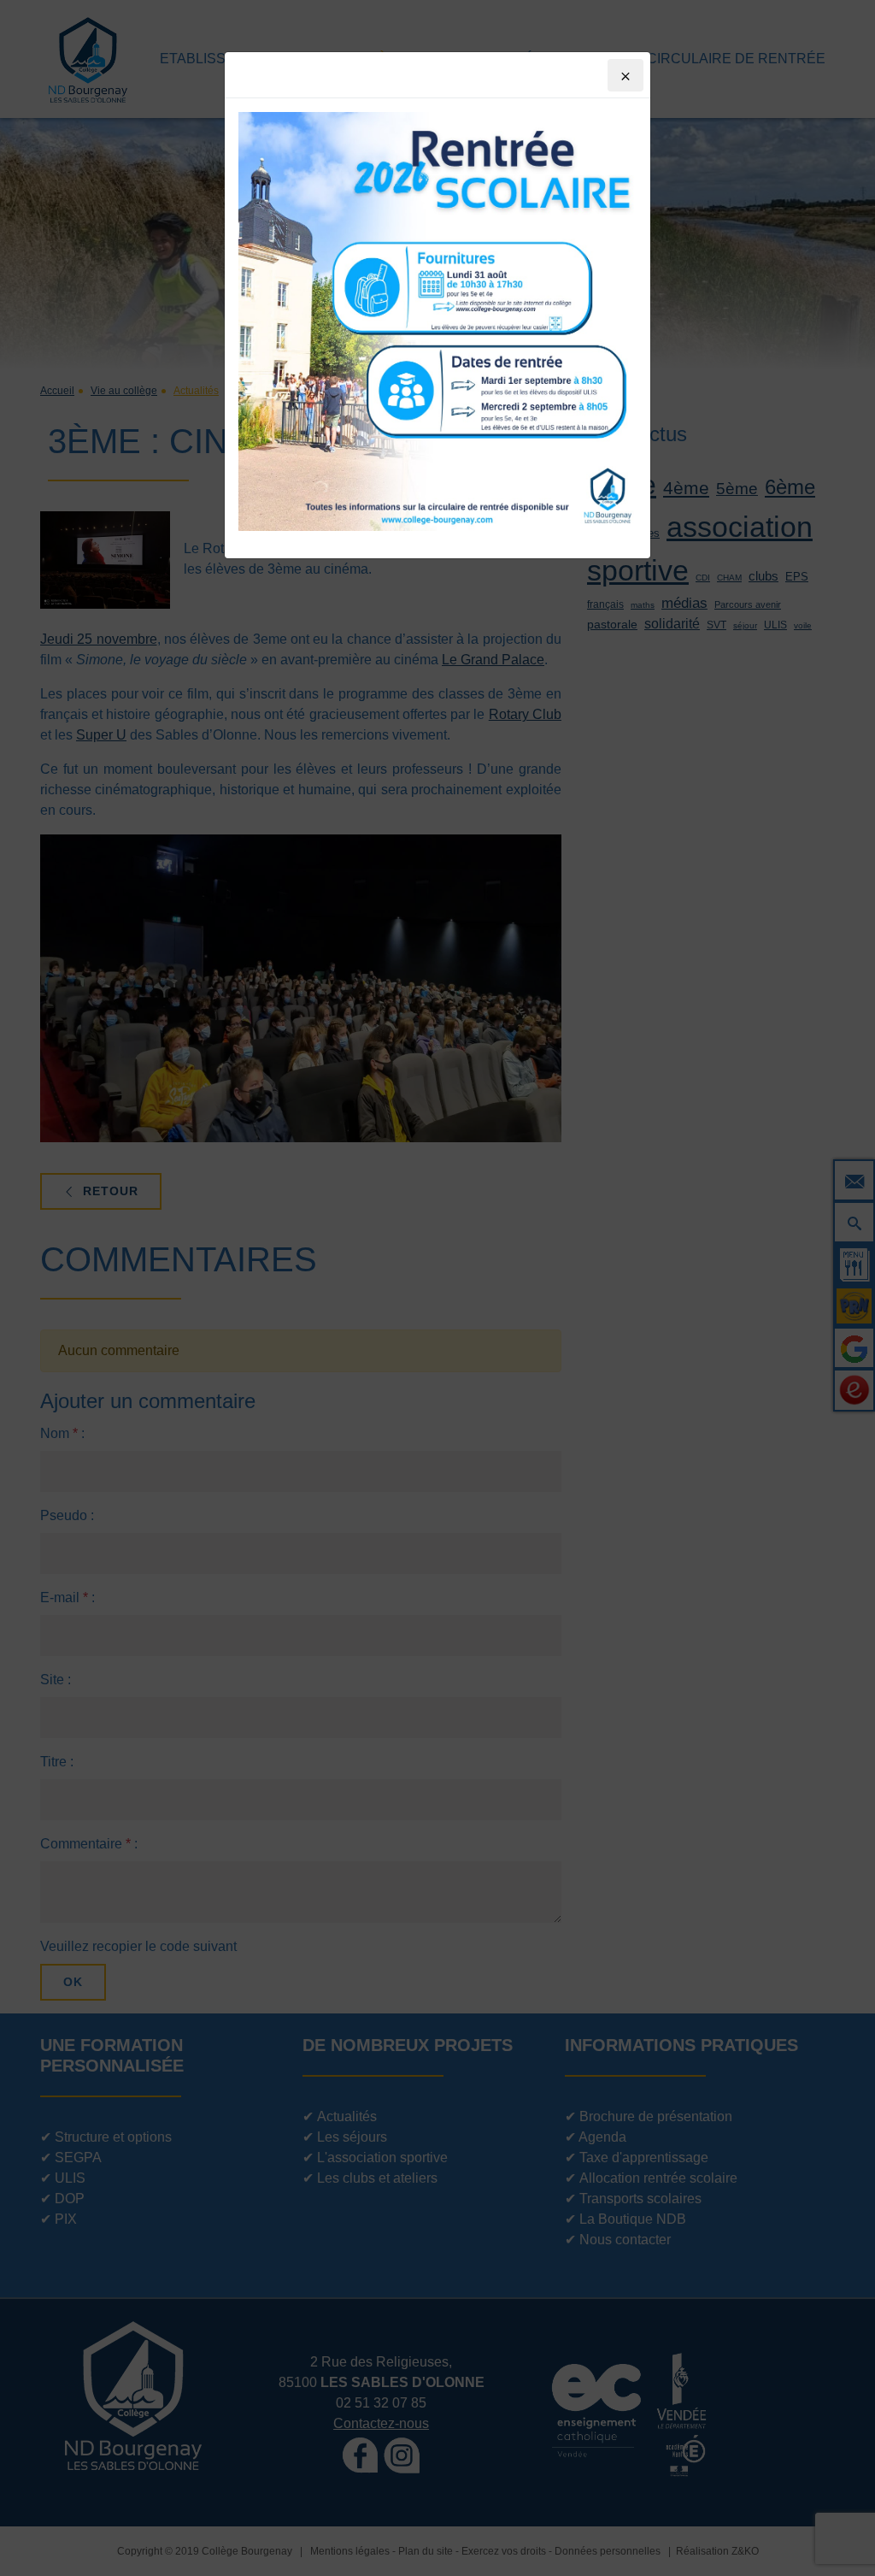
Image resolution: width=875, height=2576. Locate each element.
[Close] (625, 75)
